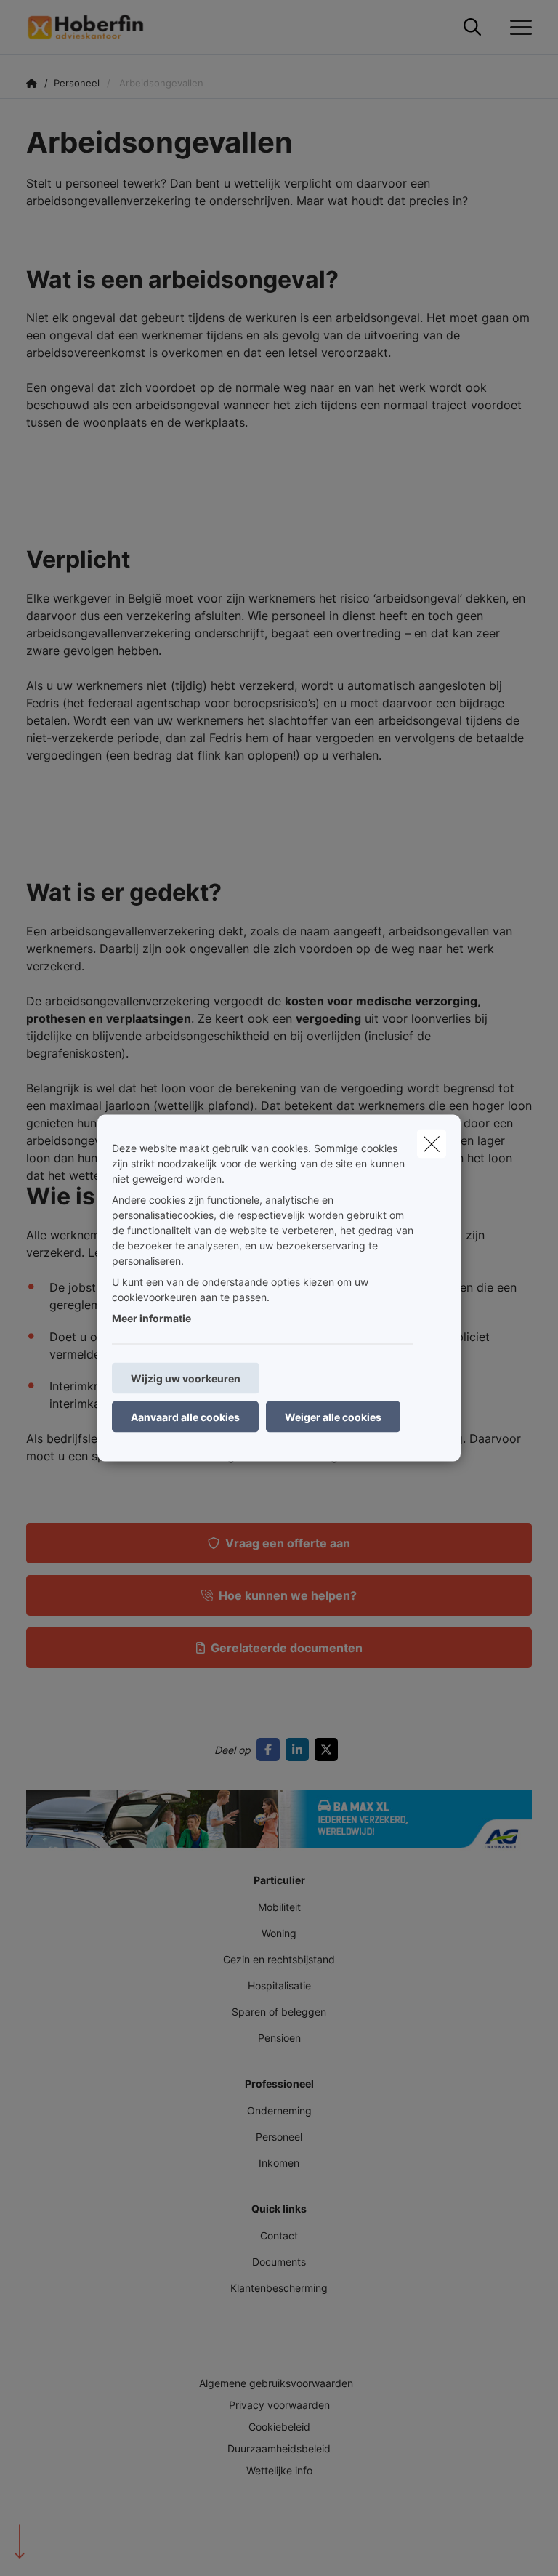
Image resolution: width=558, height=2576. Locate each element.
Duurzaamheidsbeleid (279, 2448)
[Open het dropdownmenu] (517, 28)
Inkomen (279, 2163)
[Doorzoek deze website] (472, 28)
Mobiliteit (279, 1907)
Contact (279, 2235)
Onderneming (279, 2110)
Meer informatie (151, 1318)
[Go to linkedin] (300, 1750)
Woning (279, 1933)
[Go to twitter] (329, 1750)
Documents (279, 2262)
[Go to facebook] (271, 1750)
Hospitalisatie (279, 1985)
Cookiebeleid (279, 2427)
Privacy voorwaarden (279, 2405)
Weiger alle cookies (333, 1417)
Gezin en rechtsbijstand (279, 1959)
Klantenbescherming (279, 2288)
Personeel (279, 2137)
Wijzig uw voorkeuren (186, 1378)
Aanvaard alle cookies (185, 1417)
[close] (432, 1144)
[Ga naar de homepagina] (94, 27)
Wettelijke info (279, 2470)
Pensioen (279, 2038)
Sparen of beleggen (279, 2012)
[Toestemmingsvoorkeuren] (58, 2548)
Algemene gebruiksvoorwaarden (276, 2383)
